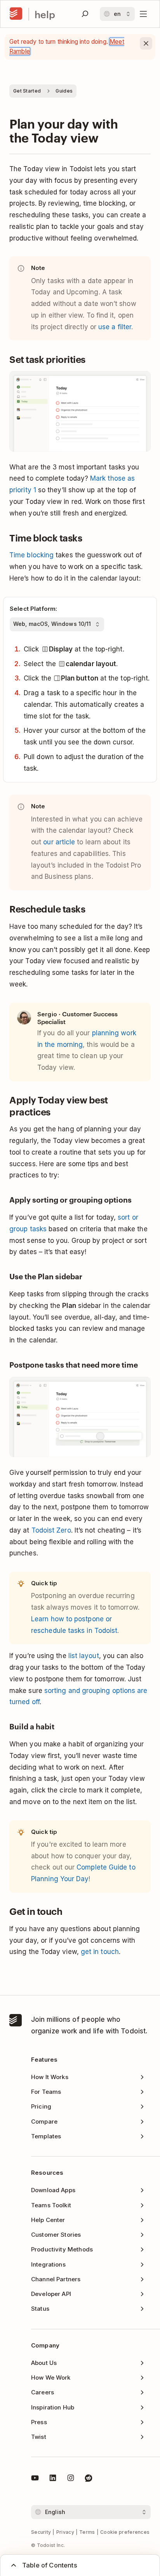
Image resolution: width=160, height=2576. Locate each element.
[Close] (146, 43)
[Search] (85, 14)
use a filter (115, 327)
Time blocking (31, 555)
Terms (87, 2532)
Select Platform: (33, 609)
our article (59, 842)
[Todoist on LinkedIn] (53, 2479)
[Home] (16, 14)
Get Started (27, 91)
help (45, 14)
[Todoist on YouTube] (35, 2479)
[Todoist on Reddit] (89, 2479)
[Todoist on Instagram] (71, 2479)
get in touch (100, 1952)
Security (41, 2532)
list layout (84, 1656)
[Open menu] (143, 14)
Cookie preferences (125, 2532)
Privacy (65, 2532)
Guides (64, 91)
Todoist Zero (51, 1530)
